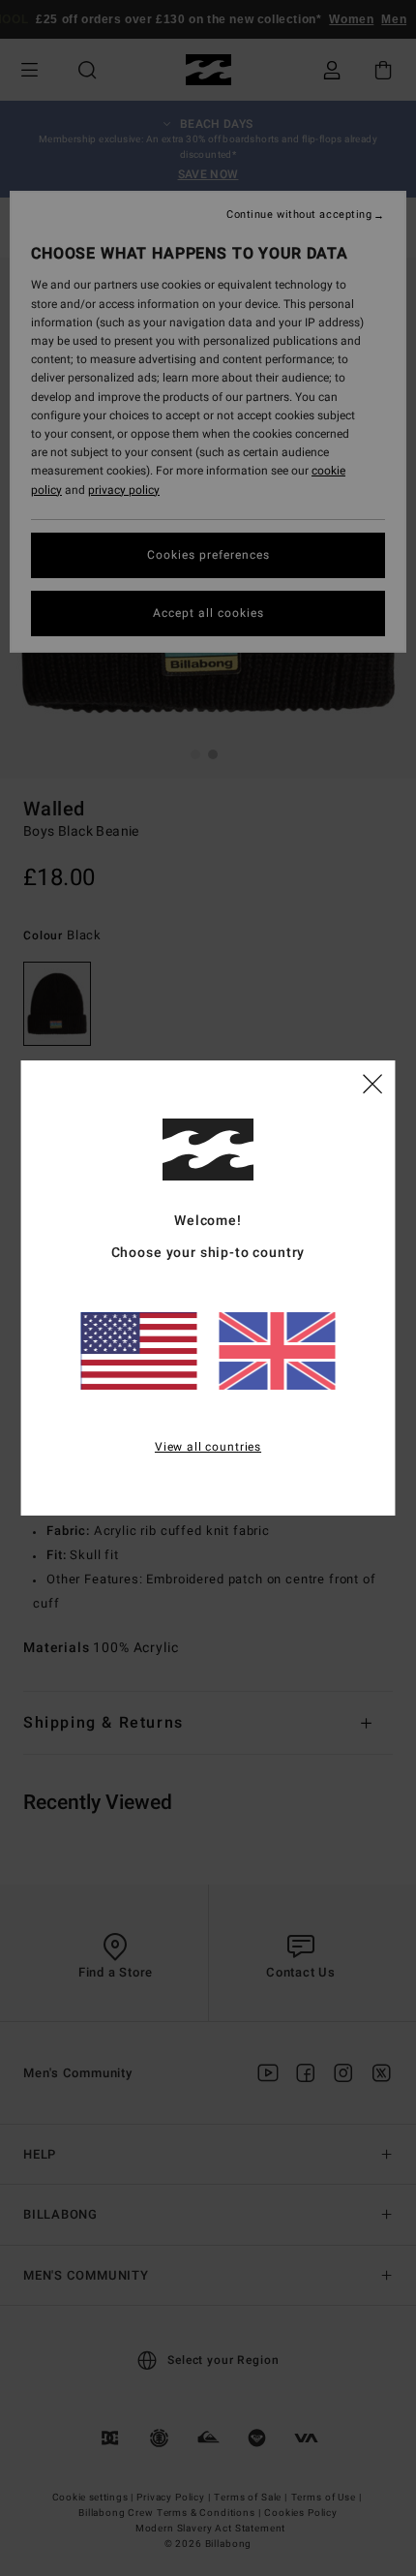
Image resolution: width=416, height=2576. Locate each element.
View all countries (208, 1447)
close (372, 1083)
